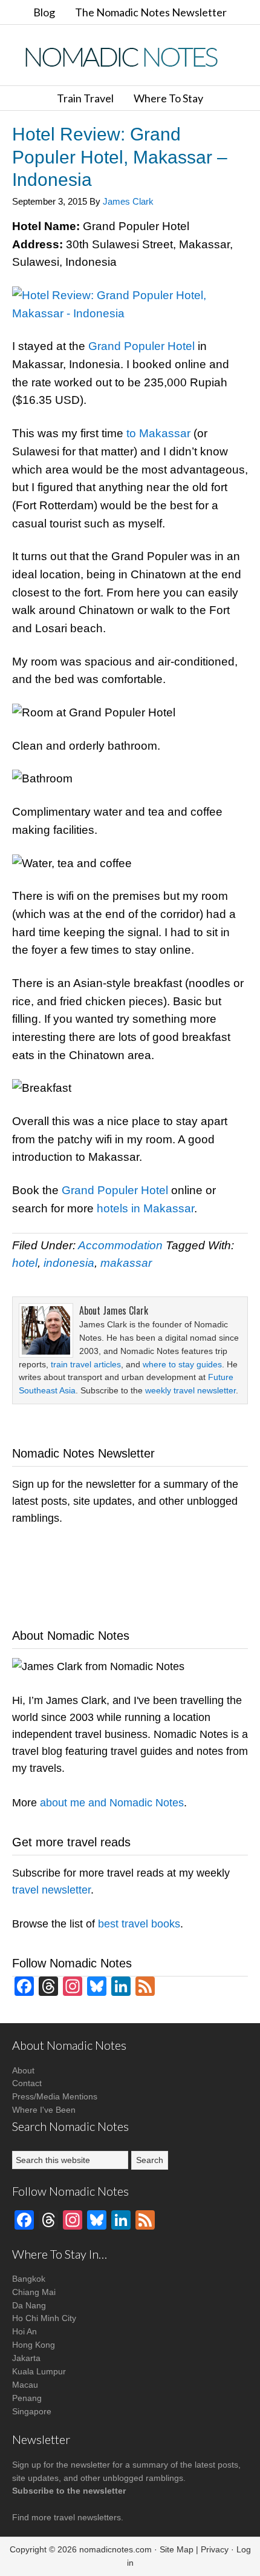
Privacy (215, 2549)
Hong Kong (34, 2345)
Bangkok (29, 2279)
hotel (25, 1263)
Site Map (177, 2549)
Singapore (32, 2411)
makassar (126, 1263)
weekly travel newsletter (190, 1390)
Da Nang (29, 2305)
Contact (27, 2083)
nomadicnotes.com (115, 2549)
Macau (25, 2385)
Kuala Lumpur (39, 2371)
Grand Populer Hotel (141, 346)
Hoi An (24, 2331)
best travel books (139, 1924)
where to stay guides (182, 1364)
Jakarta (26, 2358)
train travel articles (86, 1364)
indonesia (69, 1263)
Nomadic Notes (130, 57)
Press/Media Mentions (55, 2096)
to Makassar (158, 433)
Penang (27, 2398)
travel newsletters (87, 2517)
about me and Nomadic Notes (112, 1803)
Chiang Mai (34, 2292)
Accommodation (120, 1245)
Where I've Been (44, 2110)
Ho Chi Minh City (44, 2318)
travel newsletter (51, 1890)
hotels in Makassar (145, 1208)
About (23, 2070)
